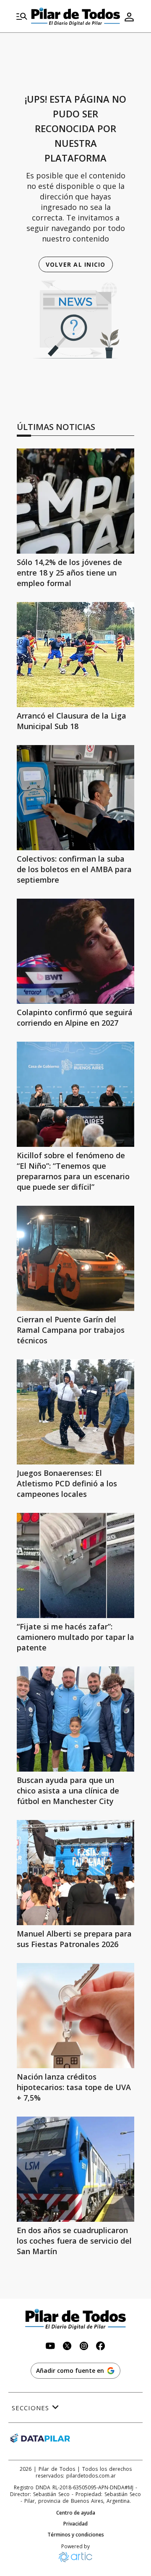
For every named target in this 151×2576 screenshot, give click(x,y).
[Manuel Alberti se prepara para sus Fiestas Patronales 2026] (75, 1873)
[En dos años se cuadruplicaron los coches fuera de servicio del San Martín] (75, 2169)
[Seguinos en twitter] (67, 2347)
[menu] (22, 17)
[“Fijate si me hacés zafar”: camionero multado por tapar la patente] (75, 1565)
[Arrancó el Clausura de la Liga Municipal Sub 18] (75, 655)
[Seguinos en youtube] (50, 2347)
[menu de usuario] (129, 17)
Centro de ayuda (76, 2513)
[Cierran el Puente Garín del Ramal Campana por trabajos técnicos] (75, 1258)
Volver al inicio (76, 264)
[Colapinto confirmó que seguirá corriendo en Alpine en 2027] (75, 951)
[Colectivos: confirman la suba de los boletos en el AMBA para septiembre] (75, 798)
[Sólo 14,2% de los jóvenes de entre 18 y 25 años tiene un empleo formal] (75, 501)
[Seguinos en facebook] (101, 2347)
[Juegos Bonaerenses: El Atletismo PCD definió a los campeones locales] (75, 1412)
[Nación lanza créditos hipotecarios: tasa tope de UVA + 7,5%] (75, 2016)
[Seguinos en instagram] (84, 2347)
